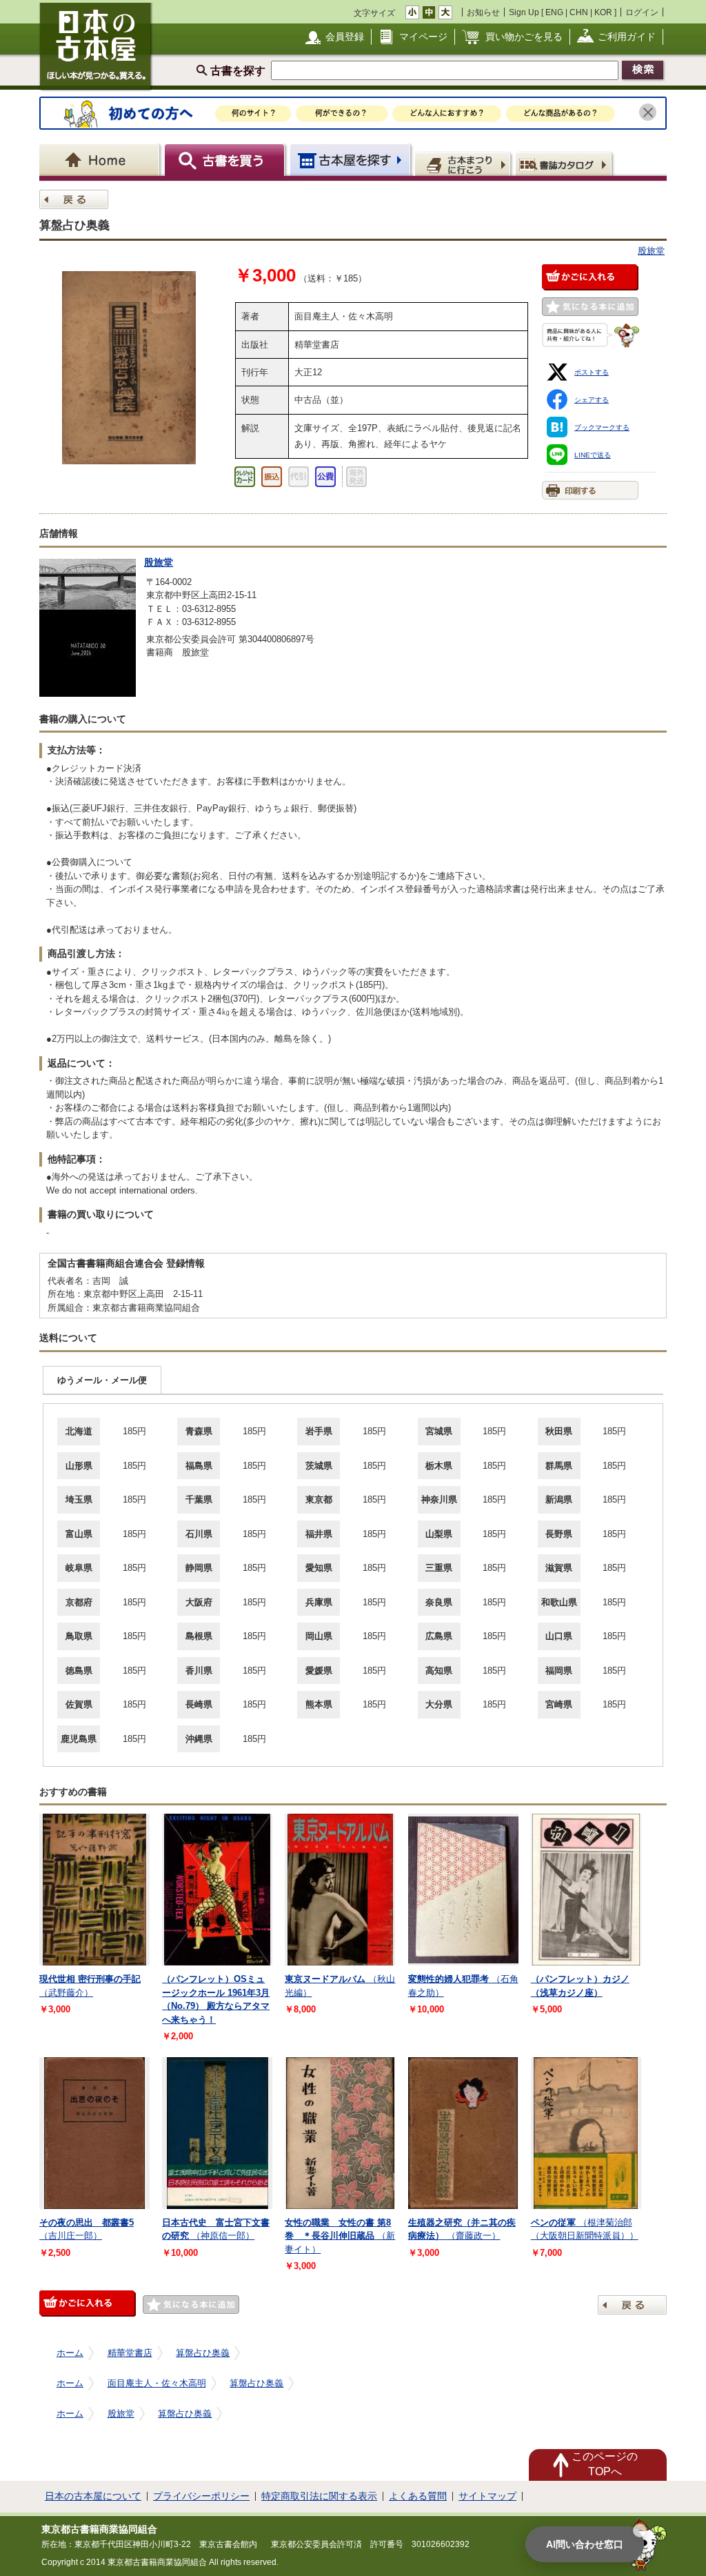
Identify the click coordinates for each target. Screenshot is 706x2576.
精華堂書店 (130, 2353)
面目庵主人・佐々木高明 (157, 2383)
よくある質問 (418, 2496)
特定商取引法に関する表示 (319, 2496)
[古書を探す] (226, 160)
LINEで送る (593, 455)
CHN (579, 12)
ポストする (592, 372)
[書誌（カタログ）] (566, 164)
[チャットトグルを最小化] (640, 2530)
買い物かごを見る (524, 37)
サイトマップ (487, 2496)
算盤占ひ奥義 (203, 2353)
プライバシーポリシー (201, 2496)
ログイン (642, 12)
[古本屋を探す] (351, 160)
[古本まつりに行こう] (464, 164)
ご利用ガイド (627, 37)
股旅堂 (651, 251)
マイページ (423, 37)
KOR (603, 12)
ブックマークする (602, 427)
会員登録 (345, 37)
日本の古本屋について (93, 2496)
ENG (554, 12)
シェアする (592, 400)
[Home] (102, 160)
